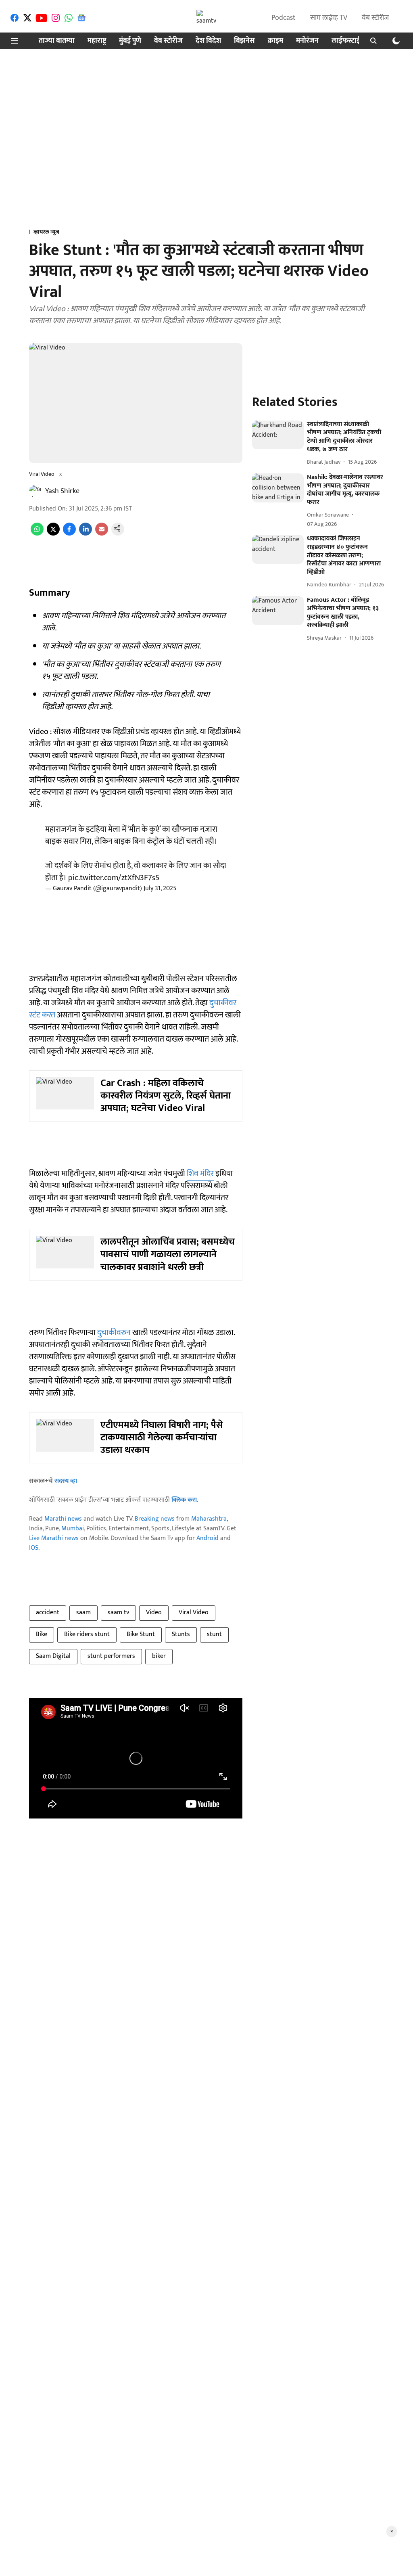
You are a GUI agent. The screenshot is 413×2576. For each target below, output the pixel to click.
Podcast (284, 18)
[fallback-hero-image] (278, 435)
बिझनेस (244, 41)
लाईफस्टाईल (348, 41)
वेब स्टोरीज (375, 18)
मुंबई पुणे (130, 41)
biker (159, 1656)
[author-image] (35, 491)
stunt (214, 1634)
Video (154, 1612)
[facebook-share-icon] (69, 534)
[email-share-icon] (102, 534)
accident (48, 1612)
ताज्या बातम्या (57, 41)
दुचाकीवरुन (114, 1333)
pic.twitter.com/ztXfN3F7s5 (114, 878)
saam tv (118, 1612)
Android (208, 1538)
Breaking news (155, 1519)
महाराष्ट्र (97, 41)
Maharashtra (209, 1519)
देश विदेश (208, 41)
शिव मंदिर (200, 1174)
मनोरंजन (307, 41)
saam (83, 1612)
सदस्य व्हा (66, 1481)
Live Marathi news (54, 1538)
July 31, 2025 (160, 888)
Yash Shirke (62, 491)
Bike (42, 1634)
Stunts (181, 1634)
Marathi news (63, 1519)
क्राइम (275, 41)
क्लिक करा (184, 1500)
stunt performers (111, 1656)
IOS (34, 1548)
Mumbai (73, 1529)
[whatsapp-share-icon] (37, 534)
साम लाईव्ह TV (329, 18)
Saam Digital (53, 1656)
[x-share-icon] (53, 534)
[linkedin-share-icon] (86, 534)
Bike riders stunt (87, 1634)
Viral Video (194, 1612)
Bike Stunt (141, 1634)
